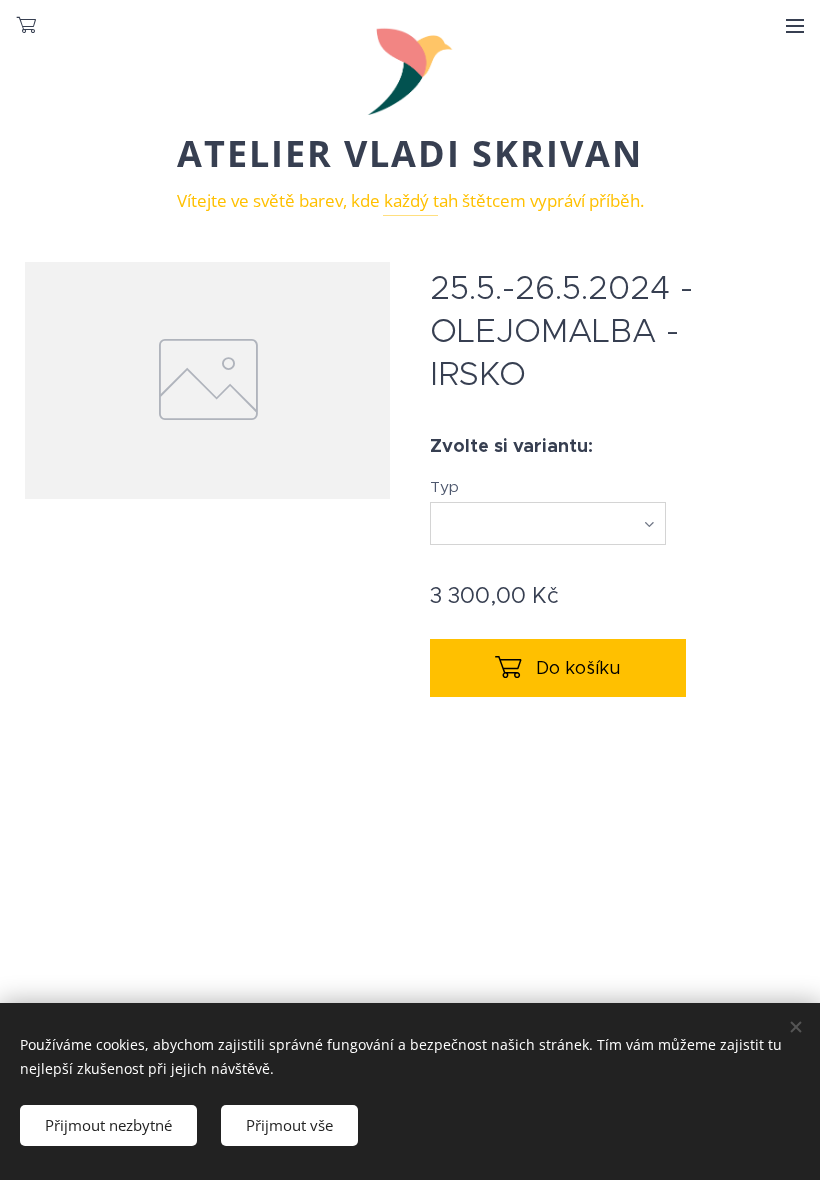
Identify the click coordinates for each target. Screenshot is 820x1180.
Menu (795, 25)
